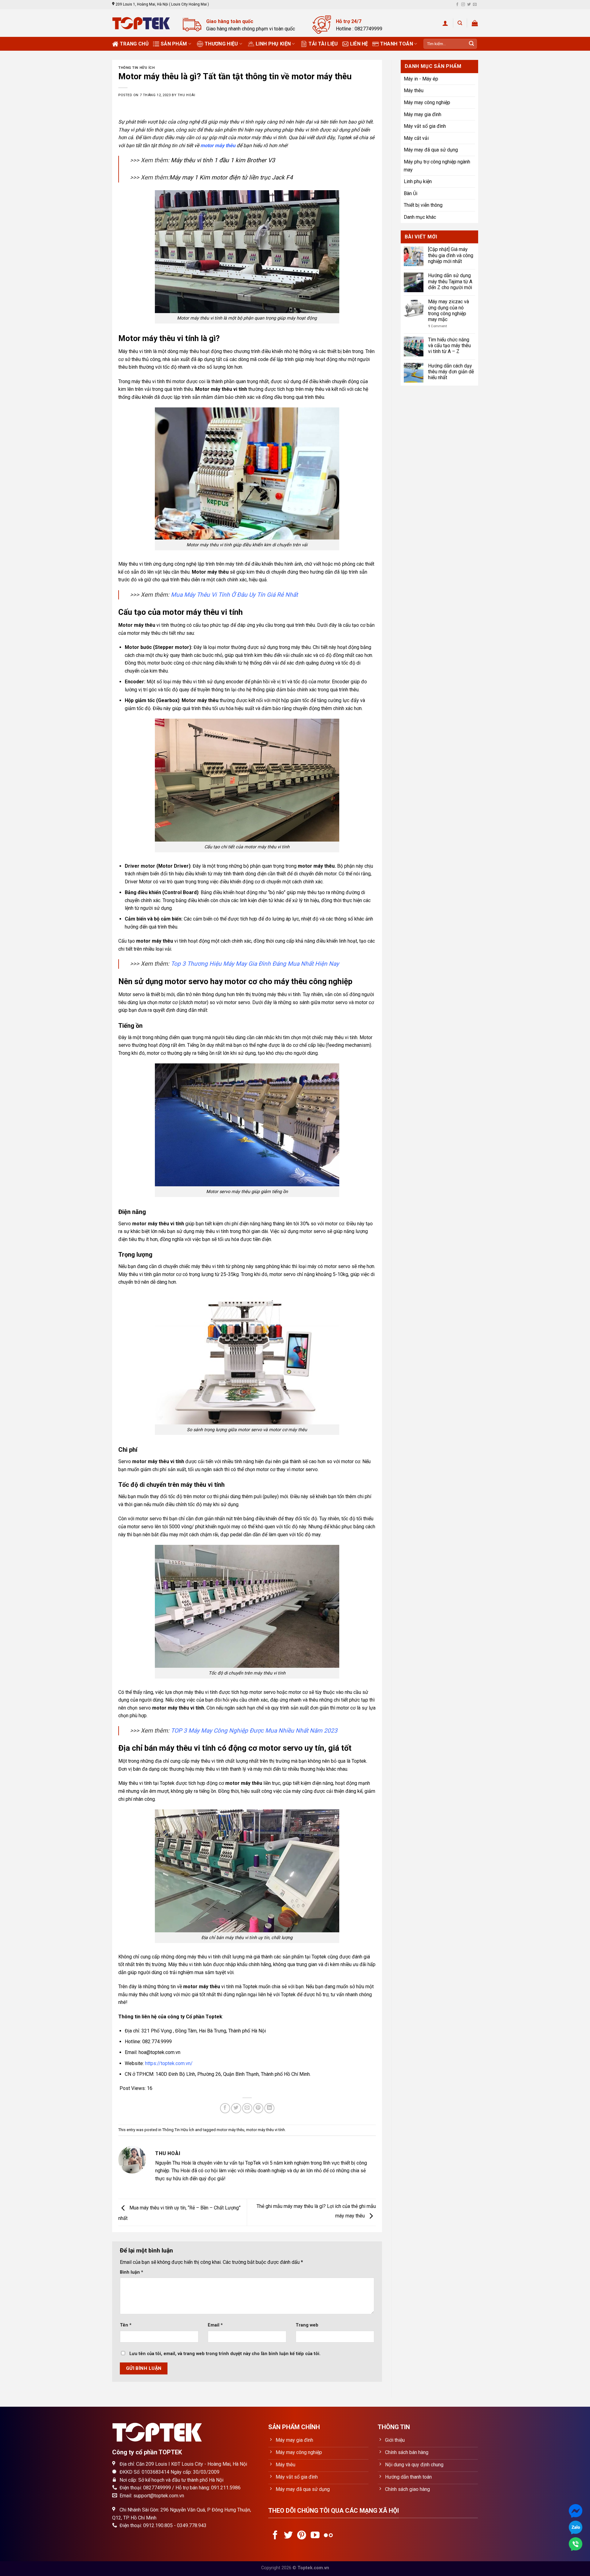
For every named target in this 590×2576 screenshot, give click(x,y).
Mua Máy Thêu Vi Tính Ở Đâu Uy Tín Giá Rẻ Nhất (234, 595)
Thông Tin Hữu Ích (137, 68)
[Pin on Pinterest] (258, 2108)
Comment (437, 326)
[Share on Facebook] (225, 2108)
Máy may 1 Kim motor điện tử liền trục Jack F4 (231, 177)
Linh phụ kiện (273, 44)
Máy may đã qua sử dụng (431, 150)
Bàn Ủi (411, 193)
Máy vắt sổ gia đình (425, 126)
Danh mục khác (420, 217)
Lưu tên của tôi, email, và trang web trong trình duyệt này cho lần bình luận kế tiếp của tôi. (225, 2354)
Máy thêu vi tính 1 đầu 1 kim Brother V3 (223, 160)
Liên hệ (359, 44)
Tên (126, 2325)
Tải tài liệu (323, 44)
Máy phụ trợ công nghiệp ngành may (437, 166)
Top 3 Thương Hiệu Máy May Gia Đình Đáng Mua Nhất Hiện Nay (255, 964)
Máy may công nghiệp (427, 102)
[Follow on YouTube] (315, 2536)
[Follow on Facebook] (457, 5)
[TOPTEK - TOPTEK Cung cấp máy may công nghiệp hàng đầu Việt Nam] (143, 23)
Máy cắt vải (416, 138)
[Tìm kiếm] (460, 23)
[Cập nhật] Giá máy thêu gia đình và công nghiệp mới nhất (451, 255)
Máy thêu (414, 90)
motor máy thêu (230, 2130)
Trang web (307, 2325)
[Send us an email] (475, 5)
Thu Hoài (186, 95)
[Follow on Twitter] (469, 5)
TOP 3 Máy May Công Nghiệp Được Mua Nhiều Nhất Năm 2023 (254, 1731)
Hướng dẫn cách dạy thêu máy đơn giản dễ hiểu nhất (451, 372)
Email (215, 2325)
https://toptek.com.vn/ (169, 2063)
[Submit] (471, 44)
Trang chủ (134, 44)
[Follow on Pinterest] (302, 2536)
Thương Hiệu (221, 44)
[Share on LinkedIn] (269, 2108)
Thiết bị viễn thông (423, 205)
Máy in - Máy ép (421, 79)
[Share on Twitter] (236, 2108)
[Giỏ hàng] (475, 23)
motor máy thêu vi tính (265, 2130)
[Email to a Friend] (247, 2108)
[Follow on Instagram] (463, 5)
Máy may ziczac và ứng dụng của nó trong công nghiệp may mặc (448, 310)
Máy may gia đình (423, 114)
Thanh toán (397, 44)
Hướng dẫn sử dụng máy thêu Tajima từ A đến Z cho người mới (450, 281)
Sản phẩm (174, 44)
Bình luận (132, 2272)
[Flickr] (328, 2536)
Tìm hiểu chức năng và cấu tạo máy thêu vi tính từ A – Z (449, 346)
